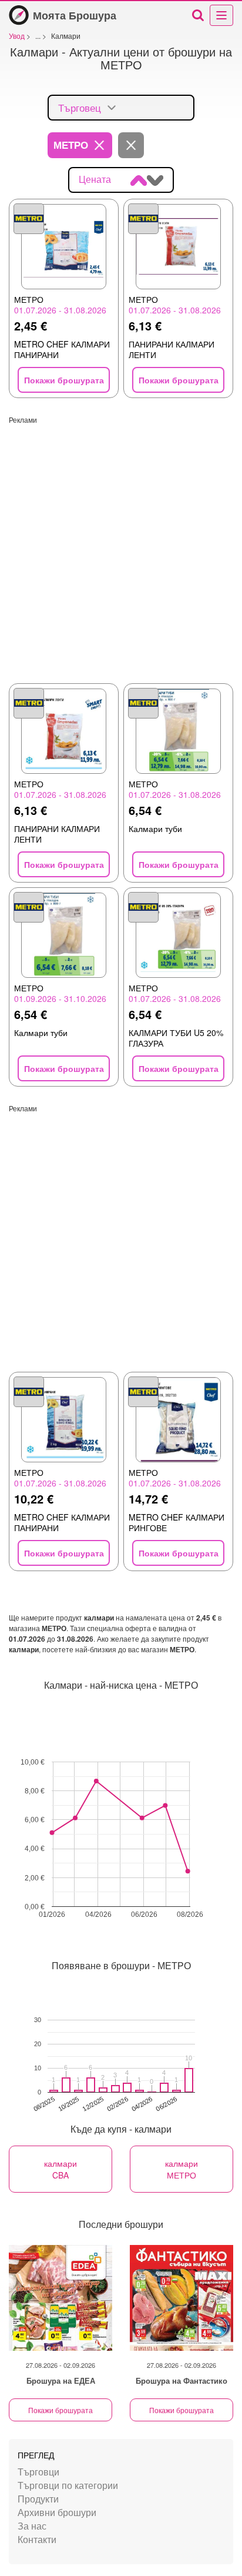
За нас (32, 2526)
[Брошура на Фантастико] (181, 2298)
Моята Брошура (75, 15)
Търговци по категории (68, 2485)
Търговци (38, 2472)
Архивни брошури (57, 2512)
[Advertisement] (121, 546)
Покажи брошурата (60, 2410)
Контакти (37, 2539)
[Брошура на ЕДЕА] (60, 2298)
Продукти (38, 2499)
